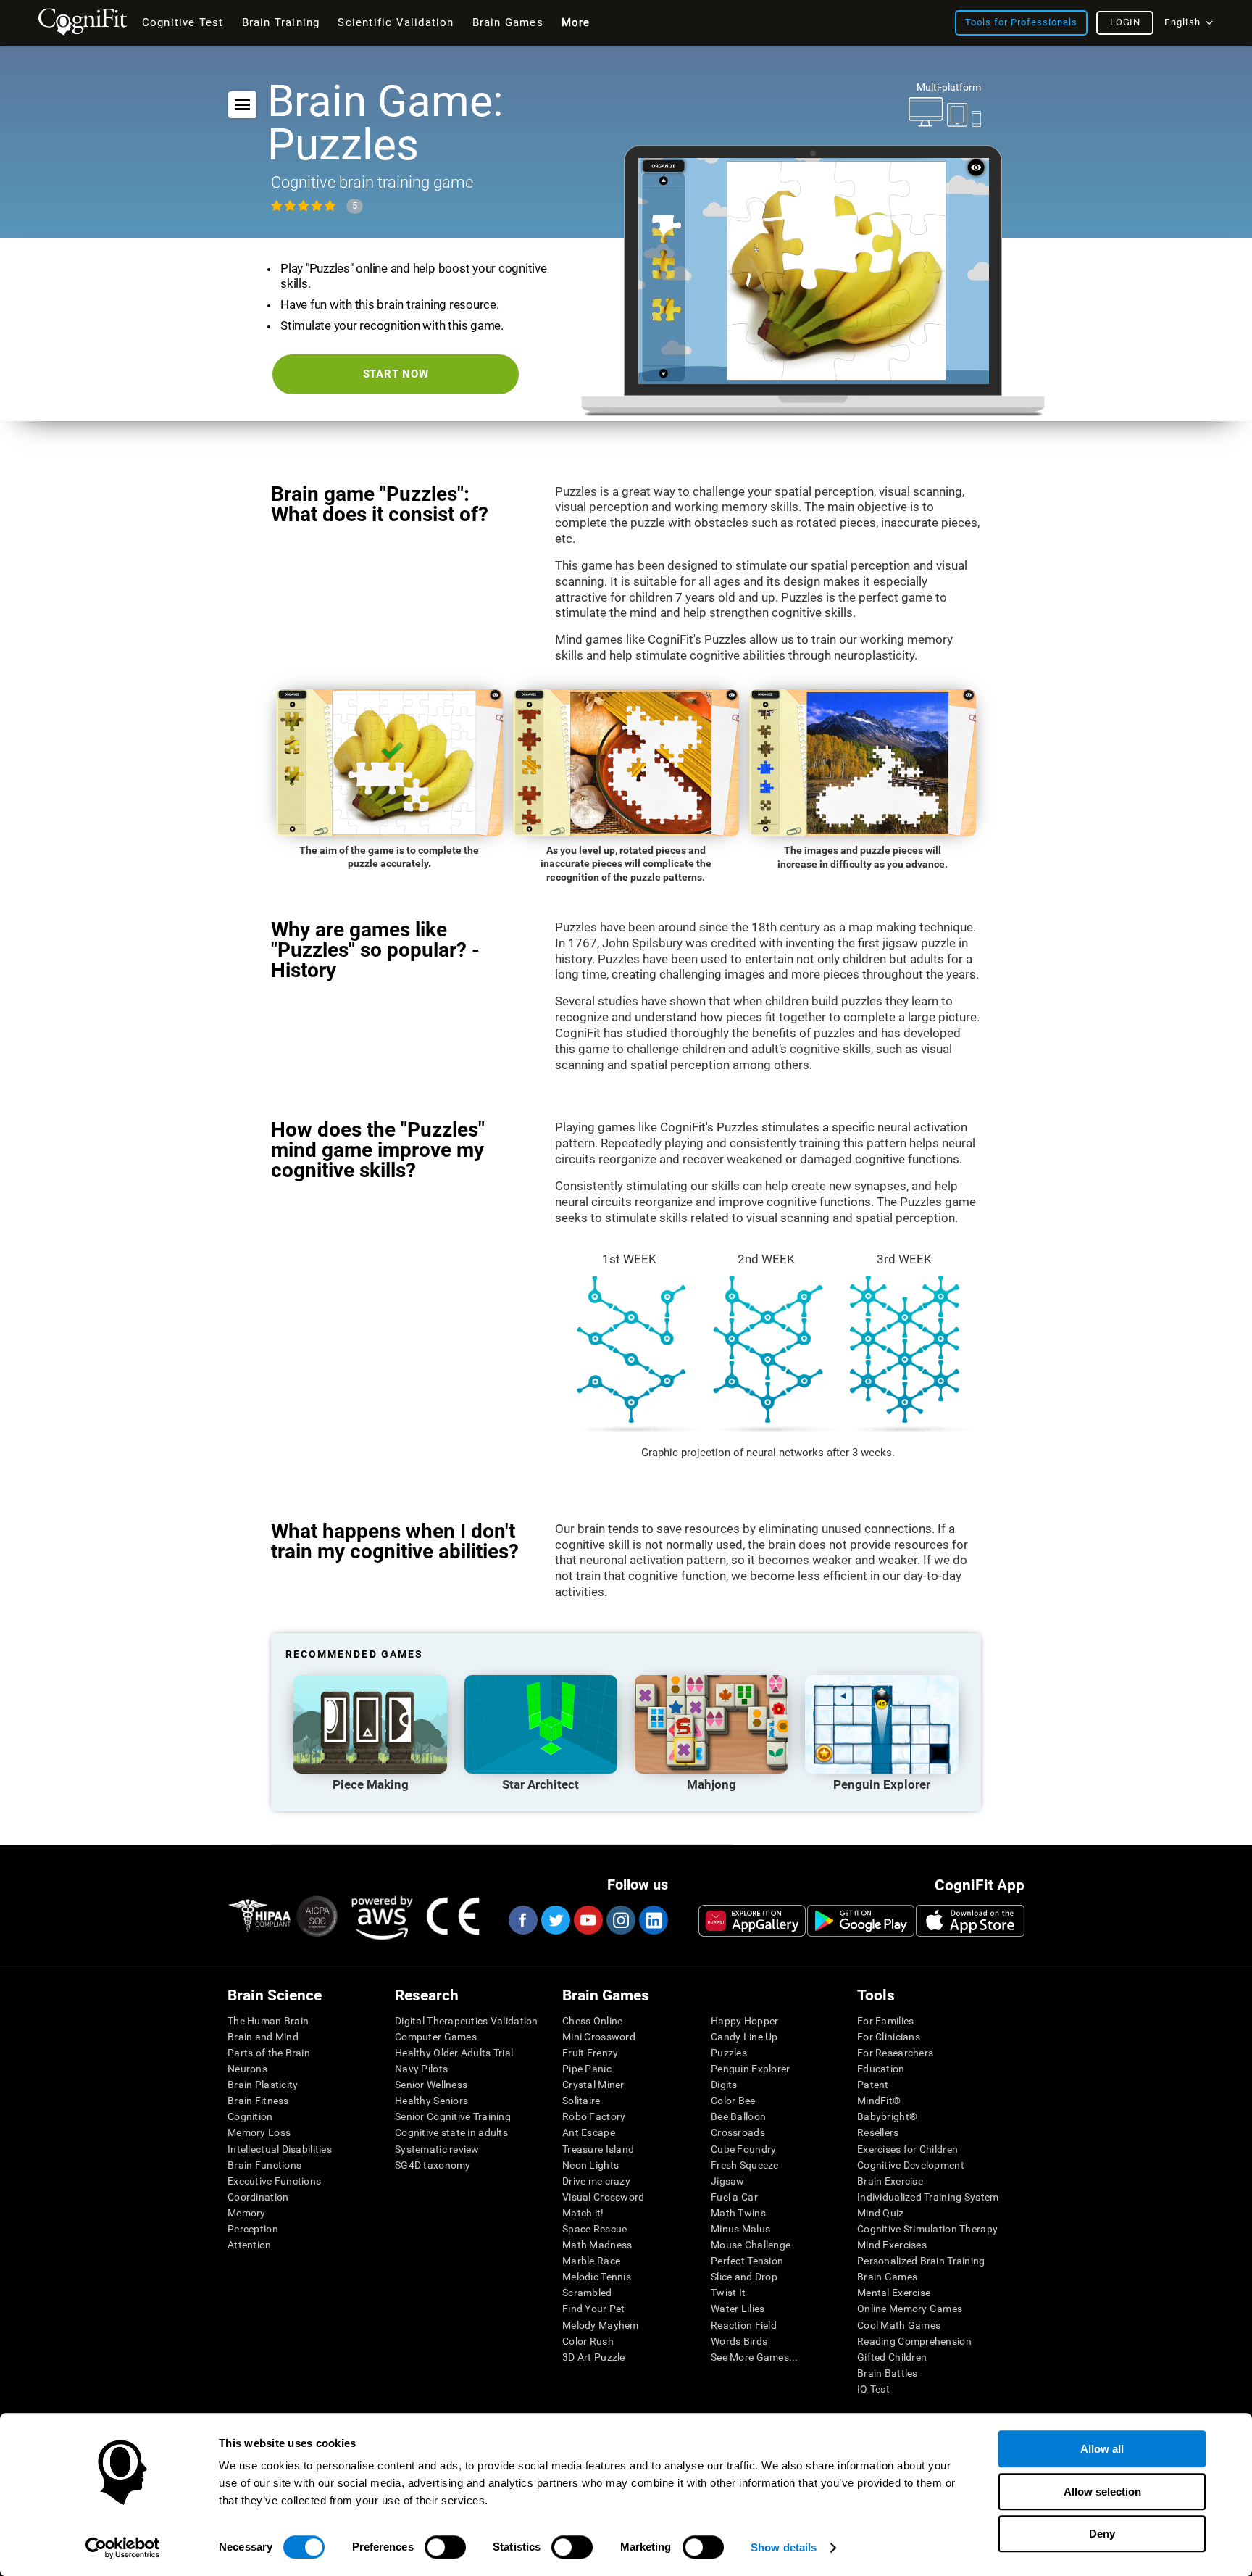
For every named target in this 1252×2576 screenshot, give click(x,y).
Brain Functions (264, 2165)
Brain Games (887, 2277)
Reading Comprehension (914, 2341)
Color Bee (733, 2101)
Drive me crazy (596, 2181)
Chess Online (592, 2021)
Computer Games (436, 2037)
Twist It (728, 2293)
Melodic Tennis (597, 2277)
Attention (250, 2245)
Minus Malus (740, 2229)
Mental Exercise (894, 2293)
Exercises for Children (907, 2149)
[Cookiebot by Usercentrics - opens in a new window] (123, 2548)
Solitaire (581, 2101)
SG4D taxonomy (433, 2165)
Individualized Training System (928, 2197)
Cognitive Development (911, 2165)
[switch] (445, 2547)
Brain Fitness (258, 2101)
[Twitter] (555, 1920)
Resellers (878, 2132)
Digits (724, 2085)
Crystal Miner (593, 2085)
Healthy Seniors (431, 2101)
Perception (253, 2229)
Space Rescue (594, 2229)
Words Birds (739, 2341)
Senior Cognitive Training (453, 2116)
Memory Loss (259, 2132)
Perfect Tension (747, 2261)
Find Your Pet (594, 2309)
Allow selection (1102, 2492)
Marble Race (591, 2261)
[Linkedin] (653, 1920)
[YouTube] (588, 1920)
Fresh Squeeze (745, 2165)
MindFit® (879, 2101)
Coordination (258, 2197)
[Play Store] (861, 1921)
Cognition (250, 2116)
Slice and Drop (744, 2277)
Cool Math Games (899, 2325)
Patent (873, 2085)
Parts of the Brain (269, 2053)
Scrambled (587, 2293)
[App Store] (970, 1921)
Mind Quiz (881, 2213)
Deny (1102, 2534)
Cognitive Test (183, 22)
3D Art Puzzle (594, 2357)
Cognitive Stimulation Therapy (927, 2229)
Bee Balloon (738, 2116)
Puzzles (729, 2053)
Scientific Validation (396, 22)
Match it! (583, 2213)
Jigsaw (728, 2181)
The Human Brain (268, 2021)
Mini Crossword (599, 2037)
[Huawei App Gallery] (752, 1921)
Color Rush (588, 2341)
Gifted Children (892, 2357)
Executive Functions (274, 2181)
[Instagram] (620, 1920)
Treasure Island (598, 2149)
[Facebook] (522, 1920)
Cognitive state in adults (451, 2132)
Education (881, 2069)
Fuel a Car (734, 2197)
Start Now (396, 374)
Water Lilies (738, 2309)
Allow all (1102, 2449)
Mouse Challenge (751, 2245)
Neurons (247, 2069)
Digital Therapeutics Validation (467, 2021)
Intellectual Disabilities (280, 2149)
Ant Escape (589, 2132)
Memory (247, 2213)
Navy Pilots (421, 2069)
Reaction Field (744, 2325)
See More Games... (755, 2357)
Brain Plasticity (263, 2085)
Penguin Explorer (750, 2069)
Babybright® (887, 2116)
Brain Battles (888, 2373)
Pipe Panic (587, 2069)
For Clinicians (889, 2037)
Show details (784, 2547)
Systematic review (437, 2149)
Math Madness (597, 2245)
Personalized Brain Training (921, 2261)
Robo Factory (594, 2116)
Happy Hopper (744, 2021)
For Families (885, 2021)
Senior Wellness (431, 2085)
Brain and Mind (263, 2037)
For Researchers (895, 2053)
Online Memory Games (910, 2309)
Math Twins (738, 2213)
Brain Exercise (890, 2181)
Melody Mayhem (601, 2325)
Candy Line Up (744, 2037)
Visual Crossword (603, 2197)
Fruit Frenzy (590, 2053)
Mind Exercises (892, 2245)
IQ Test (873, 2389)
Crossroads (738, 2132)
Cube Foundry (743, 2149)
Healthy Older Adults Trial (454, 2053)
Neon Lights (590, 2165)
